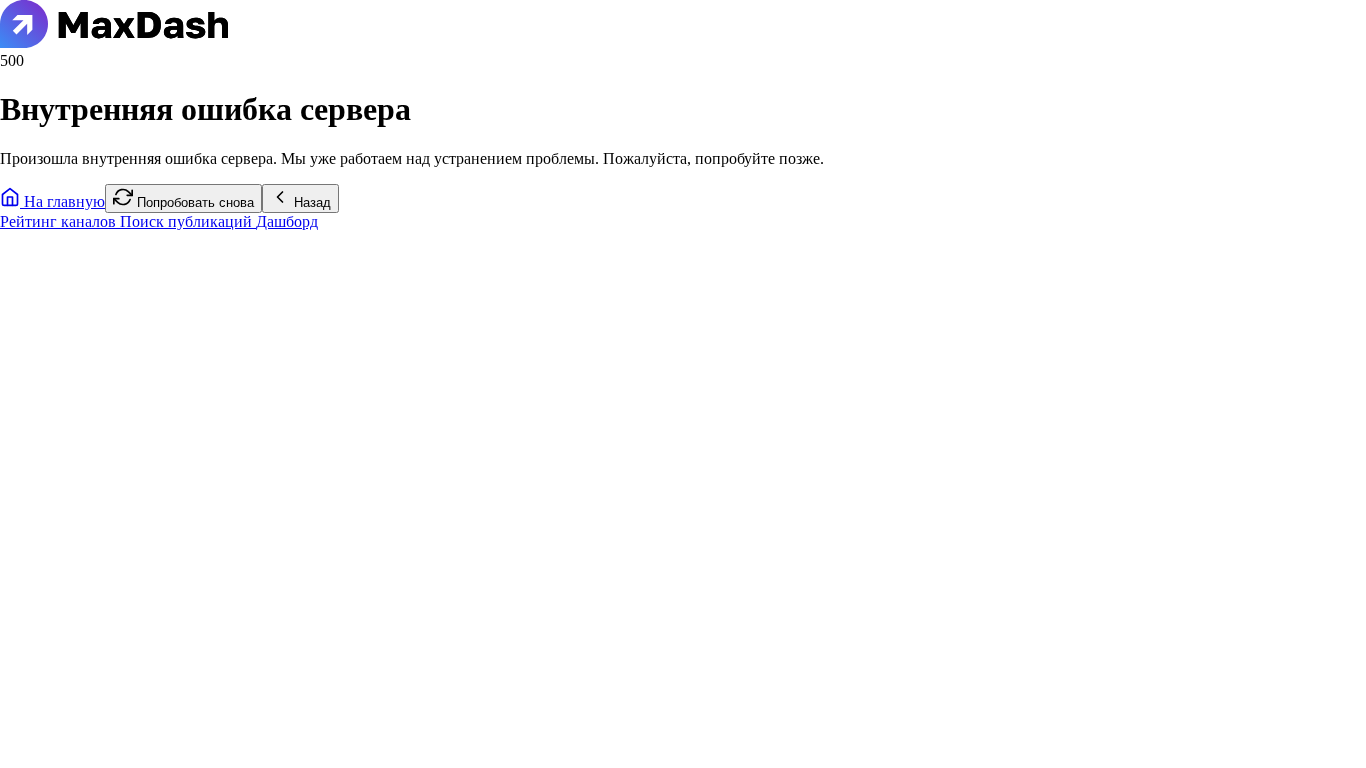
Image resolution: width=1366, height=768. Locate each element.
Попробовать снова (193, 202)
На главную (62, 201)
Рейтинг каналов (60, 221)
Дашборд (287, 221)
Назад (310, 202)
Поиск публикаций (188, 221)
